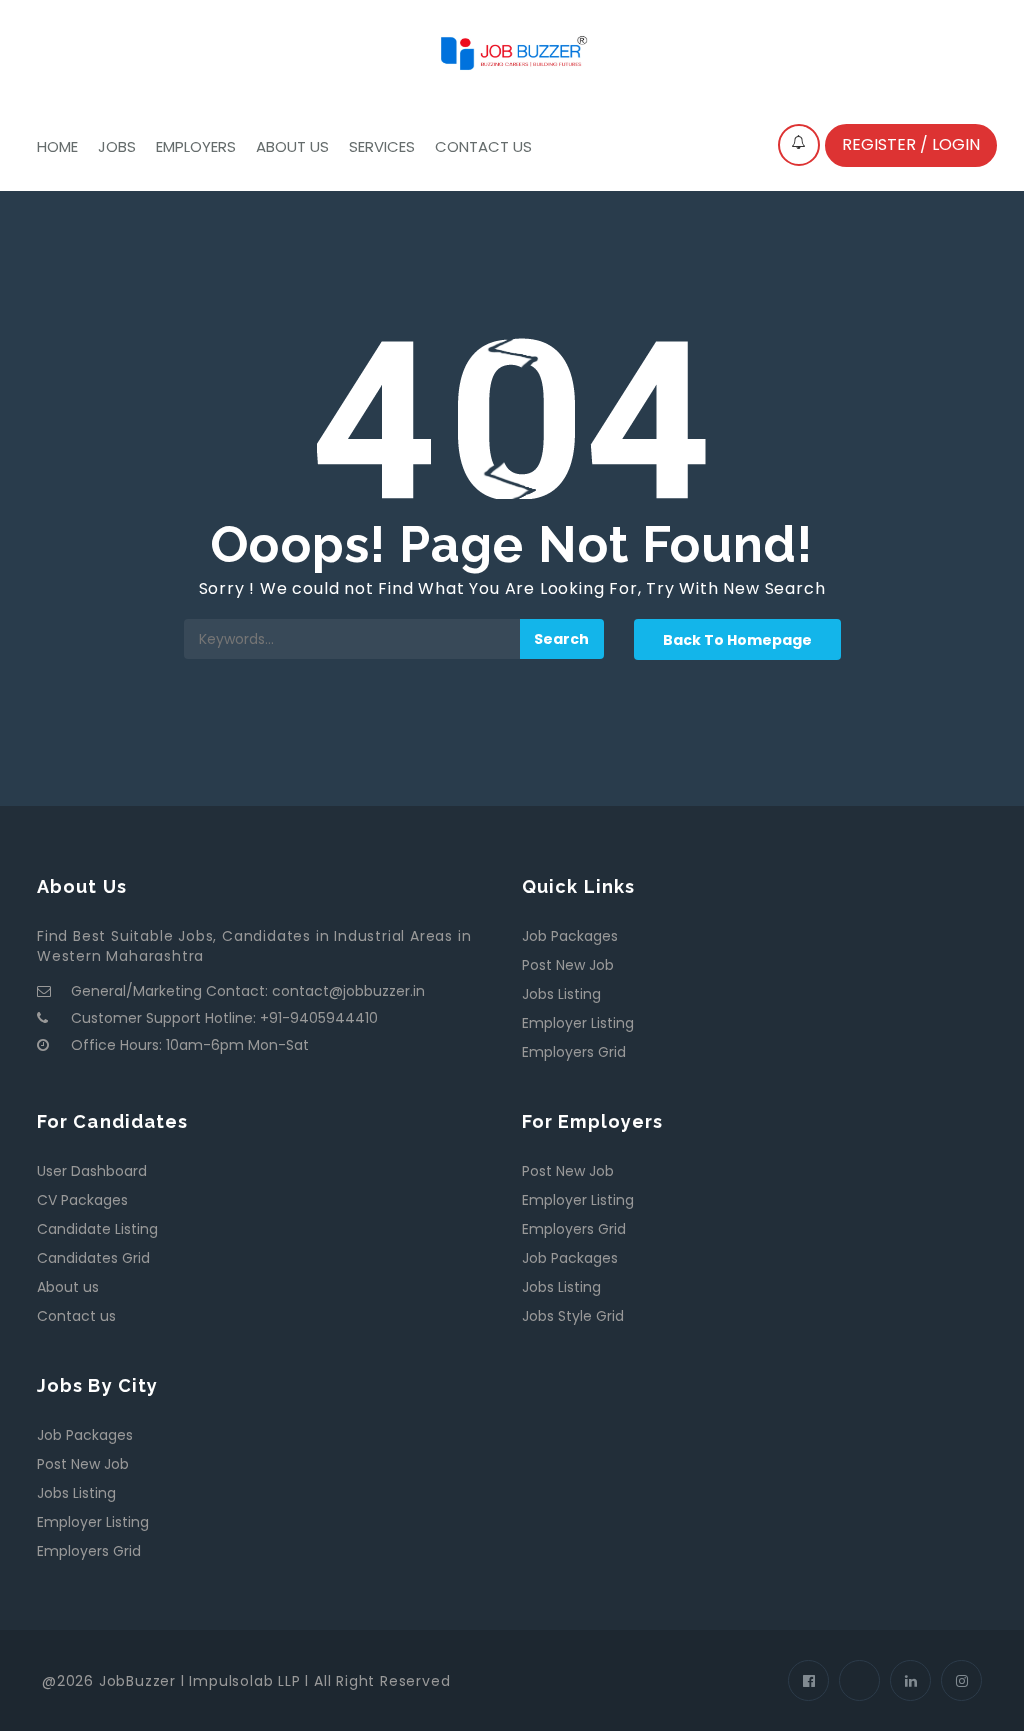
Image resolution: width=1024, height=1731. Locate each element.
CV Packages (82, 1200)
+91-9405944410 (319, 1018)
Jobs (117, 146)
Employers (196, 146)
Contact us (483, 146)
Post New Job (568, 965)
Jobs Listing (561, 994)
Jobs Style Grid (573, 1316)
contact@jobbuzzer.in (348, 991)
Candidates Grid (93, 1258)
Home (57, 146)
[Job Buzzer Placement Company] (512, 51)
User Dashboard (92, 1171)
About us (292, 146)
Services (382, 146)
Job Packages (570, 936)
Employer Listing (578, 1023)
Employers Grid (574, 1052)
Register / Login (911, 144)
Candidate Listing (97, 1229)
